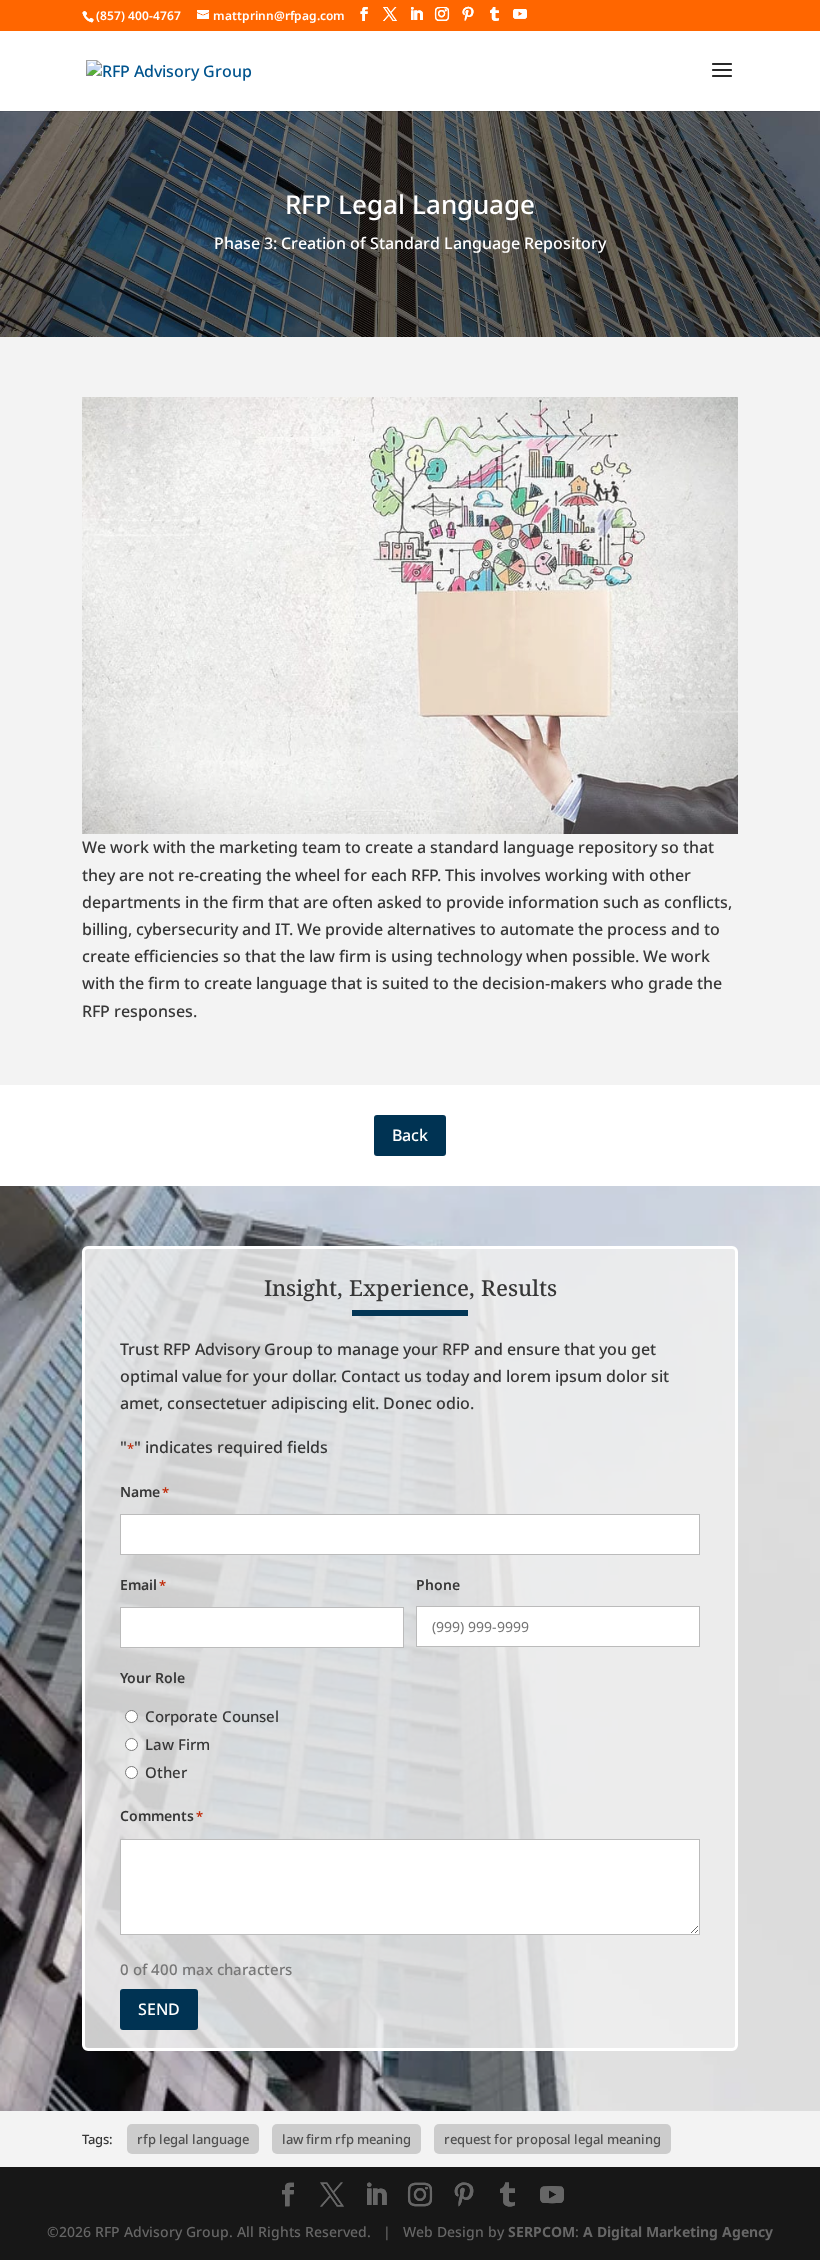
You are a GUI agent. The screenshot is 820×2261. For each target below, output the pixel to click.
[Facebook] (364, 14)
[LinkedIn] (416, 14)
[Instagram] (442, 14)
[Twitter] (390, 14)
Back (410, 1135)
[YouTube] (520, 14)
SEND (159, 2009)
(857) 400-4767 (138, 15)
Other (166, 1772)
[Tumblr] (494, 14)
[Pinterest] (468, 14)
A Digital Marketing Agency (678, 2231)
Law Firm (177, 1744)
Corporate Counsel (212, 1716)
